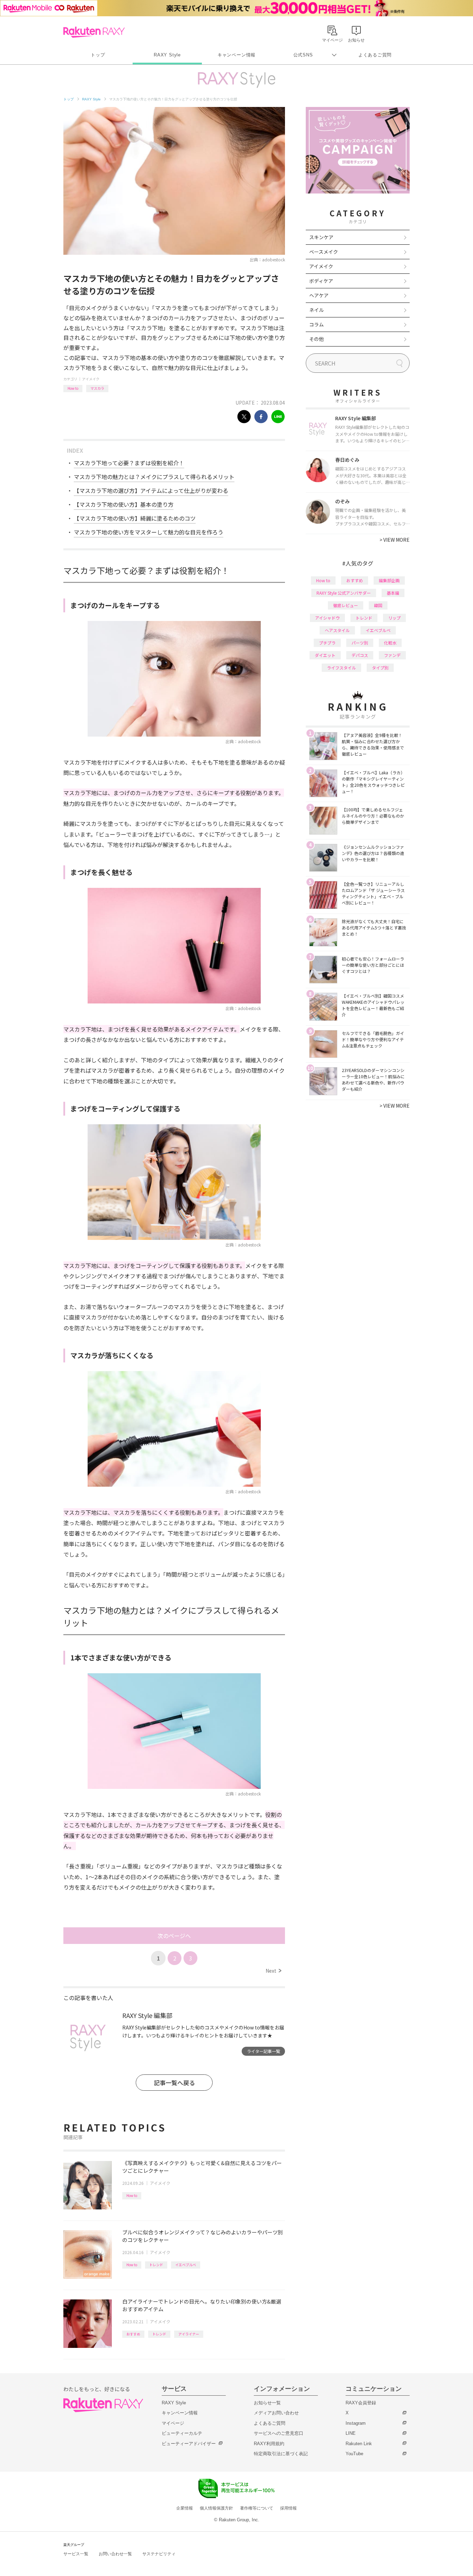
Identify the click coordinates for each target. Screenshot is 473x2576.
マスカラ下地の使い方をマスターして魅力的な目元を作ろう (149, 532)
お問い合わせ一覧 (115, 2554)
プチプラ (327, 643)
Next (273, 1971)
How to (73, 388)
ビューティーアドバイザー (189, 2444)
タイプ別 (380, 668)
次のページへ (174, 1936)
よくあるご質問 (375, 55)
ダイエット (325, 655)
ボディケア (321, 281)
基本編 (393, 593)
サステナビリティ (159, 2554)
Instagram (356, 2423)
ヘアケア (319, 295)
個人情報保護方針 (216, 2508)
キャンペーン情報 (237, 55)
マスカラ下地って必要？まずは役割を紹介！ (129, 463)
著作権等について (257, 2508)
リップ (394, 618)
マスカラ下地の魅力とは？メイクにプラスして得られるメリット (154, 477)
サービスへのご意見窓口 (279, 2433)
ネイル (316, 310)
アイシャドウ (327, 618)
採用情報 (288, 2508)
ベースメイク (324, 252)
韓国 (378, 605)
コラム (316, 324)
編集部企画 (389, 580)
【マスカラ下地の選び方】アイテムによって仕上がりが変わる (151, 490)
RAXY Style (167, 55)
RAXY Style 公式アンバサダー (344, 593)
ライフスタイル (341, 668)
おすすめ (133, 2334)
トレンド (156, 2265)
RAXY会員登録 (361, 2403)
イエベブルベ (186, 2265)
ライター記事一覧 (264, 2051)
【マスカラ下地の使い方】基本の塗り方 (124, 504)
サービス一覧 (76, 2554)
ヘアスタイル (337, 630)
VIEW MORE (395, 540)
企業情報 (185, 2508)
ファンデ (392, 655)
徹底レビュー (346, 605)
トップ (98, 55)
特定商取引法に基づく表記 (281, 2454)
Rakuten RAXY (94, 32)
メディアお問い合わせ (276, 2413)
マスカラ (97, 388)
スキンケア (321, 237)
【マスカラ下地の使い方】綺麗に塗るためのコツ (135, 518)
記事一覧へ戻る (174, 2083)
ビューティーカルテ (182, 2433)
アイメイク (91, 379)
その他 (316, 339)
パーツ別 (360, 643)
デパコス (360, 655)
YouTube (354, 2454)
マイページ (173, 2423)
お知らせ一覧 (267, 2403)
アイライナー (189, 2334)
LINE (351, 2433)
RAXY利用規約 (269, 2444)
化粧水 (390, 643)
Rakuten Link (359, 2444)
